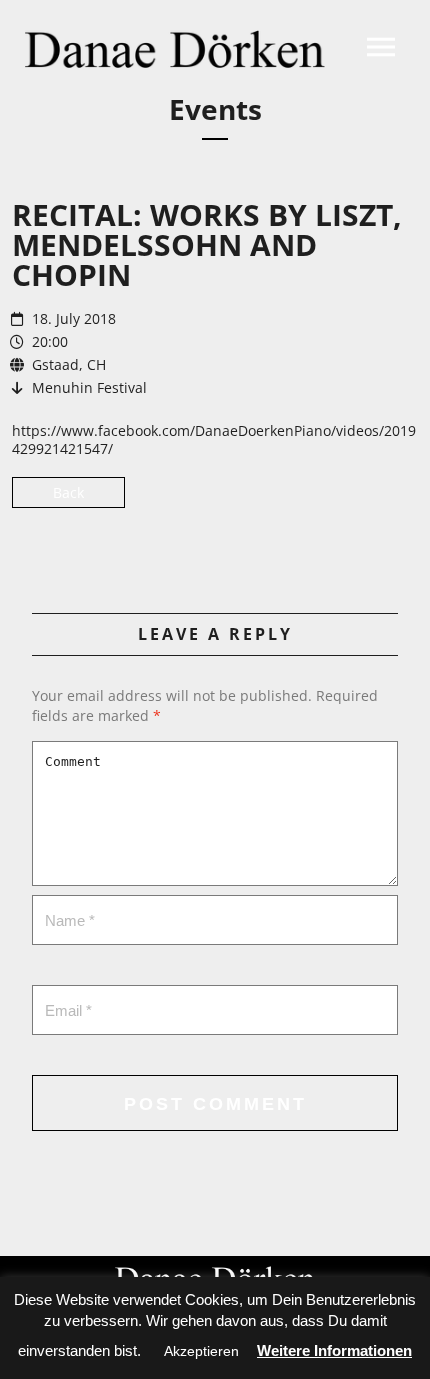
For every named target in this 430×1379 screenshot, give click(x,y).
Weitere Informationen (334, 1350)
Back (68, 492)
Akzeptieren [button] (201, 1351)
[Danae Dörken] (175, 49)
